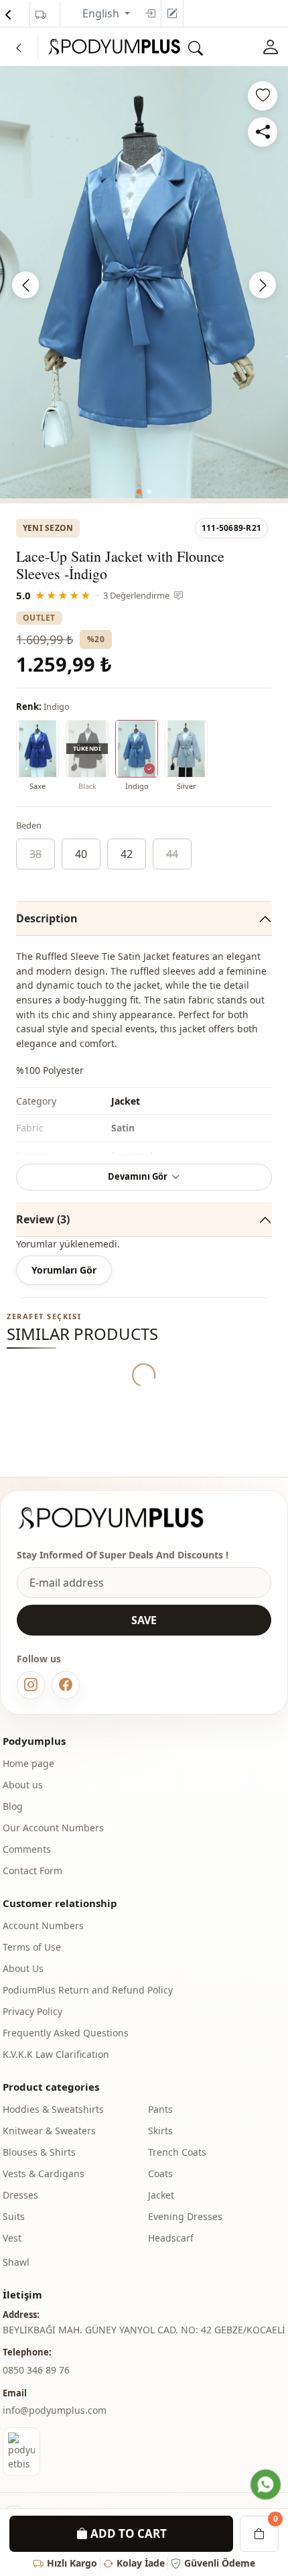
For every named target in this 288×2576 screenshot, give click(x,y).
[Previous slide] (25, 285)
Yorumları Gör (64, 1270)
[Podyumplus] (123, 1518)
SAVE (144, 1620)
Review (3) (43, 1219)
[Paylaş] (263, 132)
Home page (28, 1763)
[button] (139, 492)
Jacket (161, 2195)
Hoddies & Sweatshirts (53, 2109)
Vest (12, 2238)
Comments (27, 1849)
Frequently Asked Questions (66, 2033)
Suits (14, 2216)
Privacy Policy (32, 2011)
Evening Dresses (185, 2216)
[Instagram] (31, 1685)
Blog (13, 1806)
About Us (23, 1968)
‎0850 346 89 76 (36, 2370)
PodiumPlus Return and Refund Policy (88, 1990)
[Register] (172, 13)
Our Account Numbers (53, 1828)
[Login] (150, 13)
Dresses (20, 2195)
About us (23, 1785)
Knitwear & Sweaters (49, 2131)
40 (81, 854)
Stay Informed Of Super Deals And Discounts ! (123, 1555)
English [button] (102, 13)
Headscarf (171, 2238)
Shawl (16, 2262)
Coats (160, 2173)
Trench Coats (177, 2152)
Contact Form (32, 1870)
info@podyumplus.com (55, 2410)
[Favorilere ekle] (263, 96)
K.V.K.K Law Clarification (56, 2054)
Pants (160, 2109)
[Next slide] (263, 285)
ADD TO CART (127, 2533)
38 (35, 854)
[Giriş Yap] (271, 47)
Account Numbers (43, 1925)
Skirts (160, 2131)
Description (47, 918)
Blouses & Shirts (39, 2152)
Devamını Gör (138, 1176)
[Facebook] (66, 1685)
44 (172, 854)
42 (127, 854)
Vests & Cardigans (44, 2173)
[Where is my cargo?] (41, 15)
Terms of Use (32, 1947)
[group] (144, 283)
